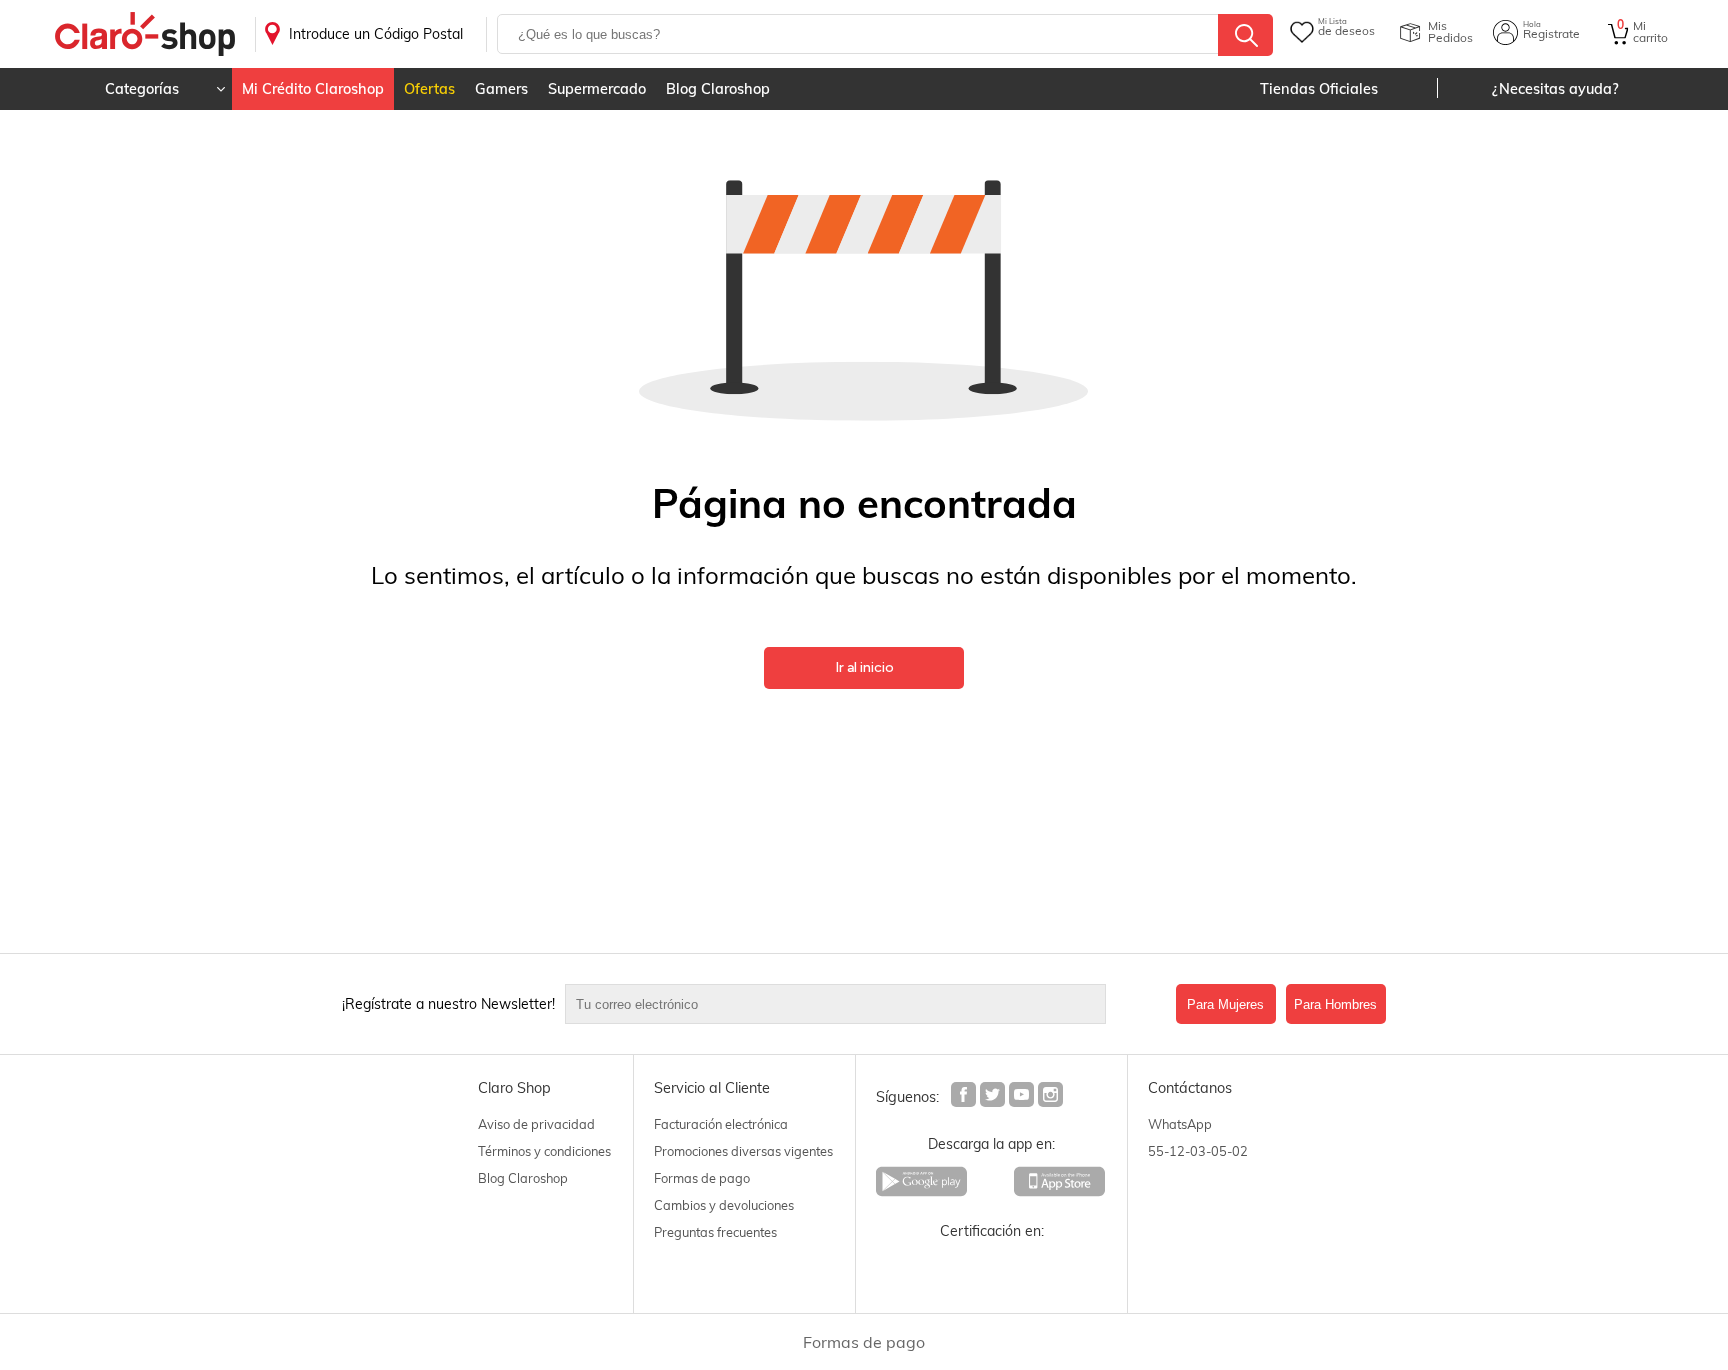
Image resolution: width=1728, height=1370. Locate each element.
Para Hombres (1335, 1004)
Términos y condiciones (544, 1151)
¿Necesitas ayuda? (1555, 89)
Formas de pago (702, 1178)
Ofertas (429, 89)
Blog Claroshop (718, 89)
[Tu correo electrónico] (865, 1004)
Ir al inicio (864, 667)
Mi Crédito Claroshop (313, 89)
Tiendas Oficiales (1319, 89)
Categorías (142, 89)
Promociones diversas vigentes (743, 1151)
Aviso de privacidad (536, 1124)
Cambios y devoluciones (724, 1205)
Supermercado (597, 89)
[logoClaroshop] (145, 34)
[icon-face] (964, 1097)
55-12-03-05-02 (1198, 1151)
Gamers (501, 89)
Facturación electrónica (721, 1124)
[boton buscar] (1245, 35)
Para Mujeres (1225, 1004)
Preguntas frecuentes (715, 1232)
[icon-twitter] (993, 1097)
